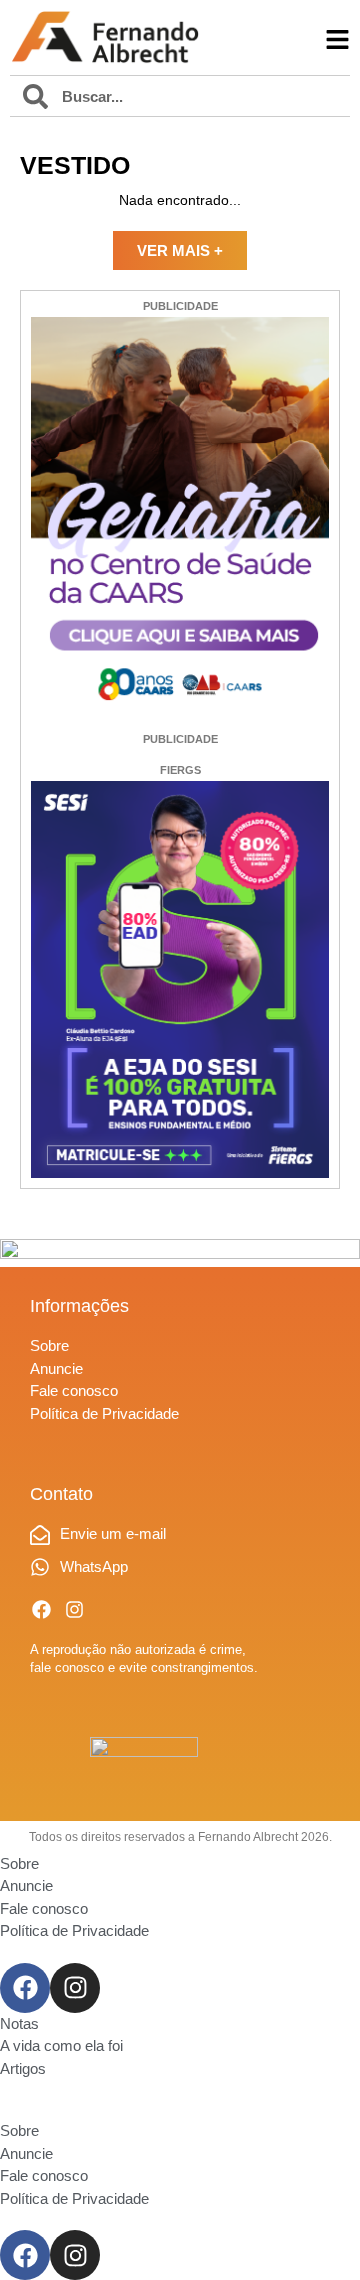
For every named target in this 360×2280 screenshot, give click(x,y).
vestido (75, 165)
